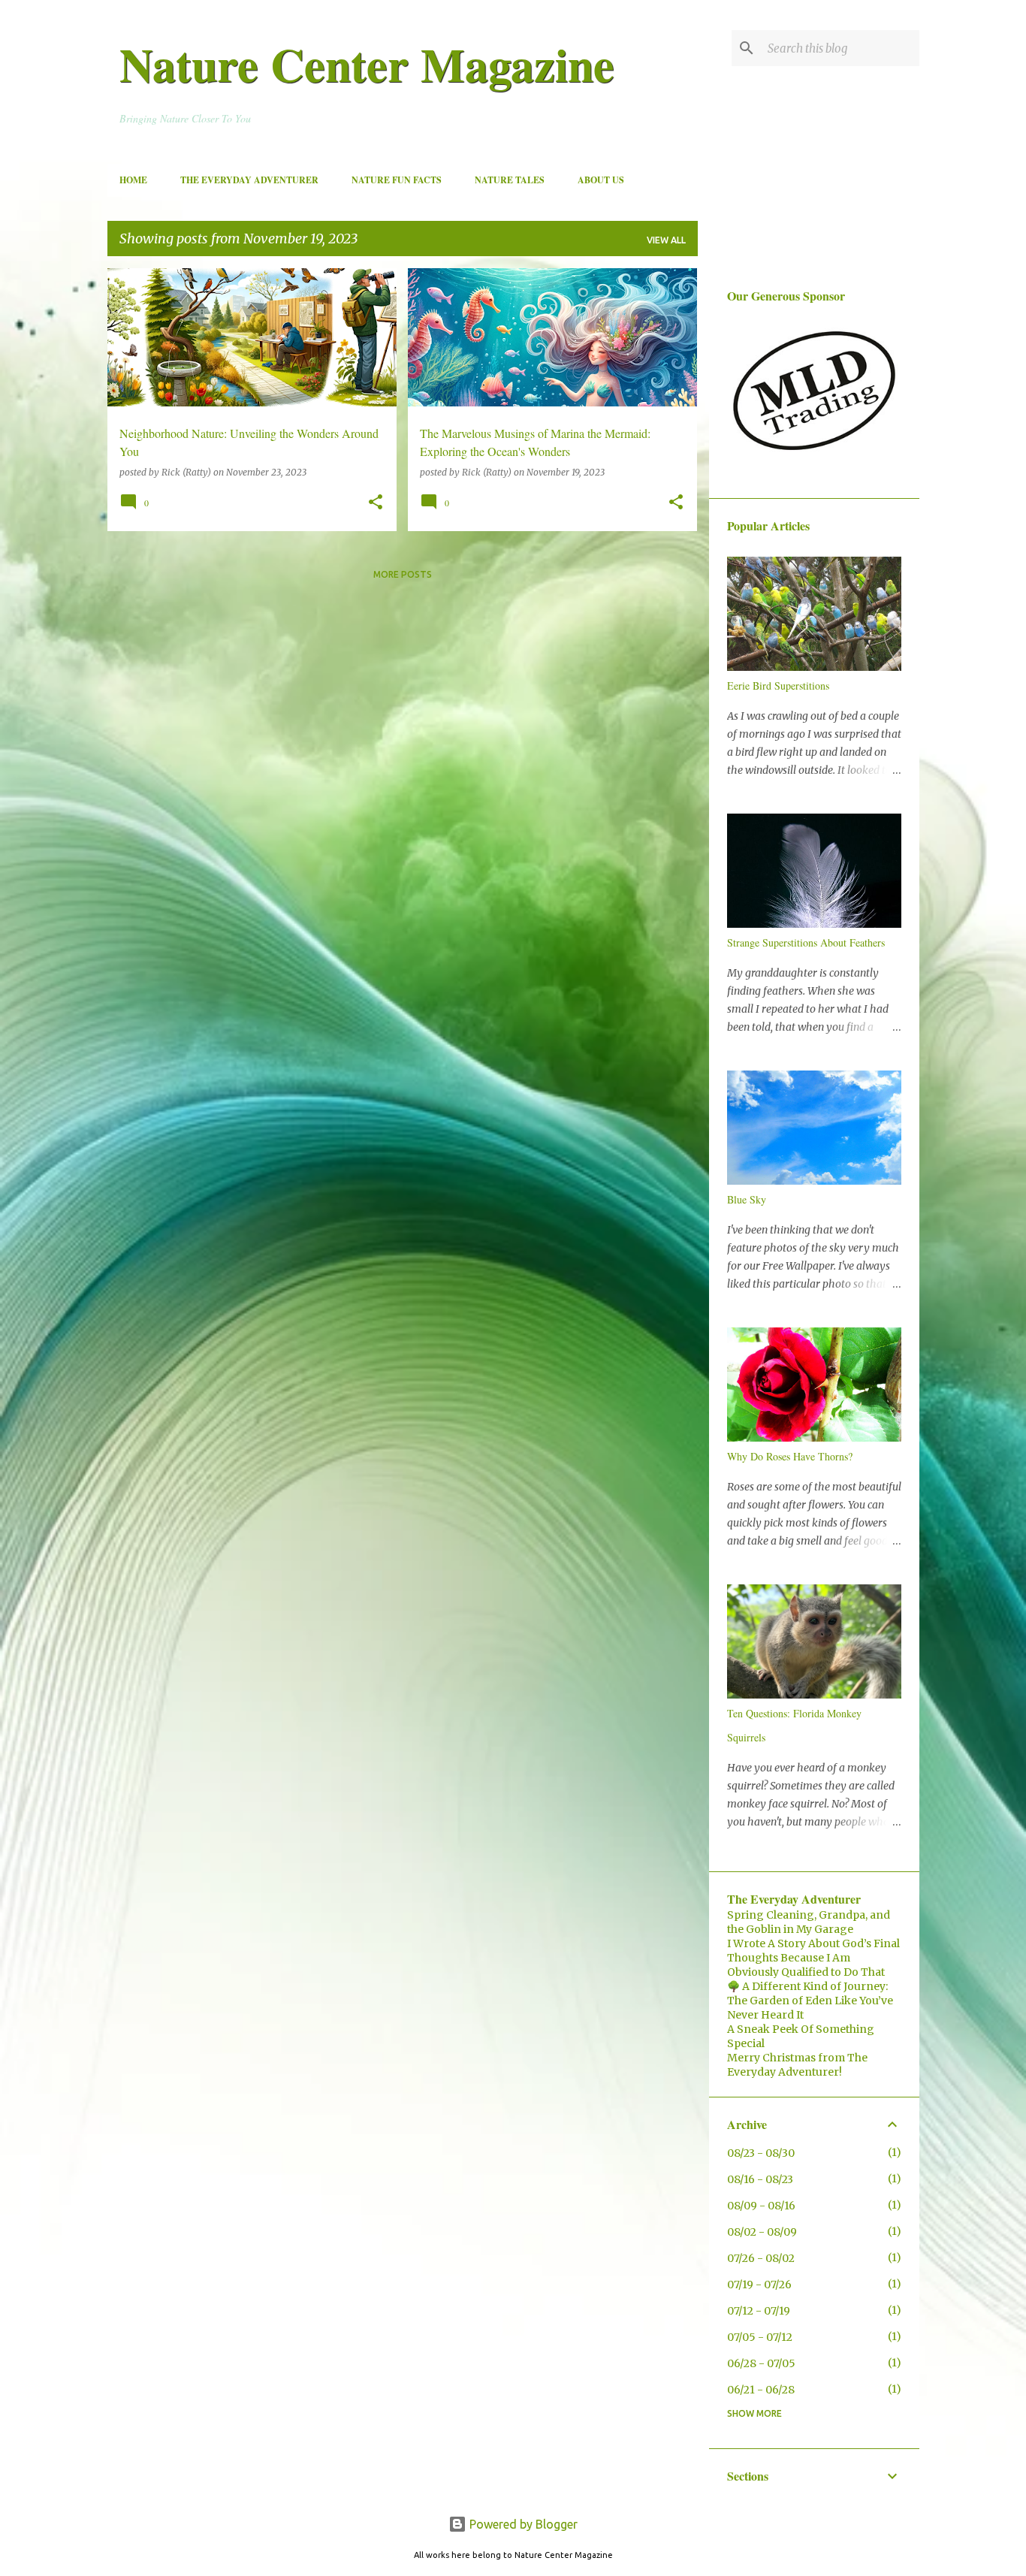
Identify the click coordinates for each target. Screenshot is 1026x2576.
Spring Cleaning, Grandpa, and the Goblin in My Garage (809, 1922)
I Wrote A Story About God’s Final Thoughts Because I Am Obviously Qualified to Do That (813, 1958)
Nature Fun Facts (397, 180)
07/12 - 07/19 (759, 2311)
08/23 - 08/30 (761, 2153)
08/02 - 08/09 (762, 2232)
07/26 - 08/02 (761, 2258)
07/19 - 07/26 (759, 2285)
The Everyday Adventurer (249, 180)
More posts (403, 574)
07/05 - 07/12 (760, 2337)
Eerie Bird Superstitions (778, 686)
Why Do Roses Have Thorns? (790, 1456)
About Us (601, 180)
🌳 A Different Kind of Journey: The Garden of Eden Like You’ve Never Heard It (810, 2001)
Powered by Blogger (522, 2524)
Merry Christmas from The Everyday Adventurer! (797, 2065)
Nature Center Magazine (367, 64)
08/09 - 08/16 (761, 2206)
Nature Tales (510, 180)
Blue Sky (747, 1199)
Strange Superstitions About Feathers (806, 942)
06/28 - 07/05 (761, 2363)
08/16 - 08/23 (760, 2179)
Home (133, 180)
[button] (376, 503)
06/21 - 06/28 (761, 2390)
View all (666, 240)
